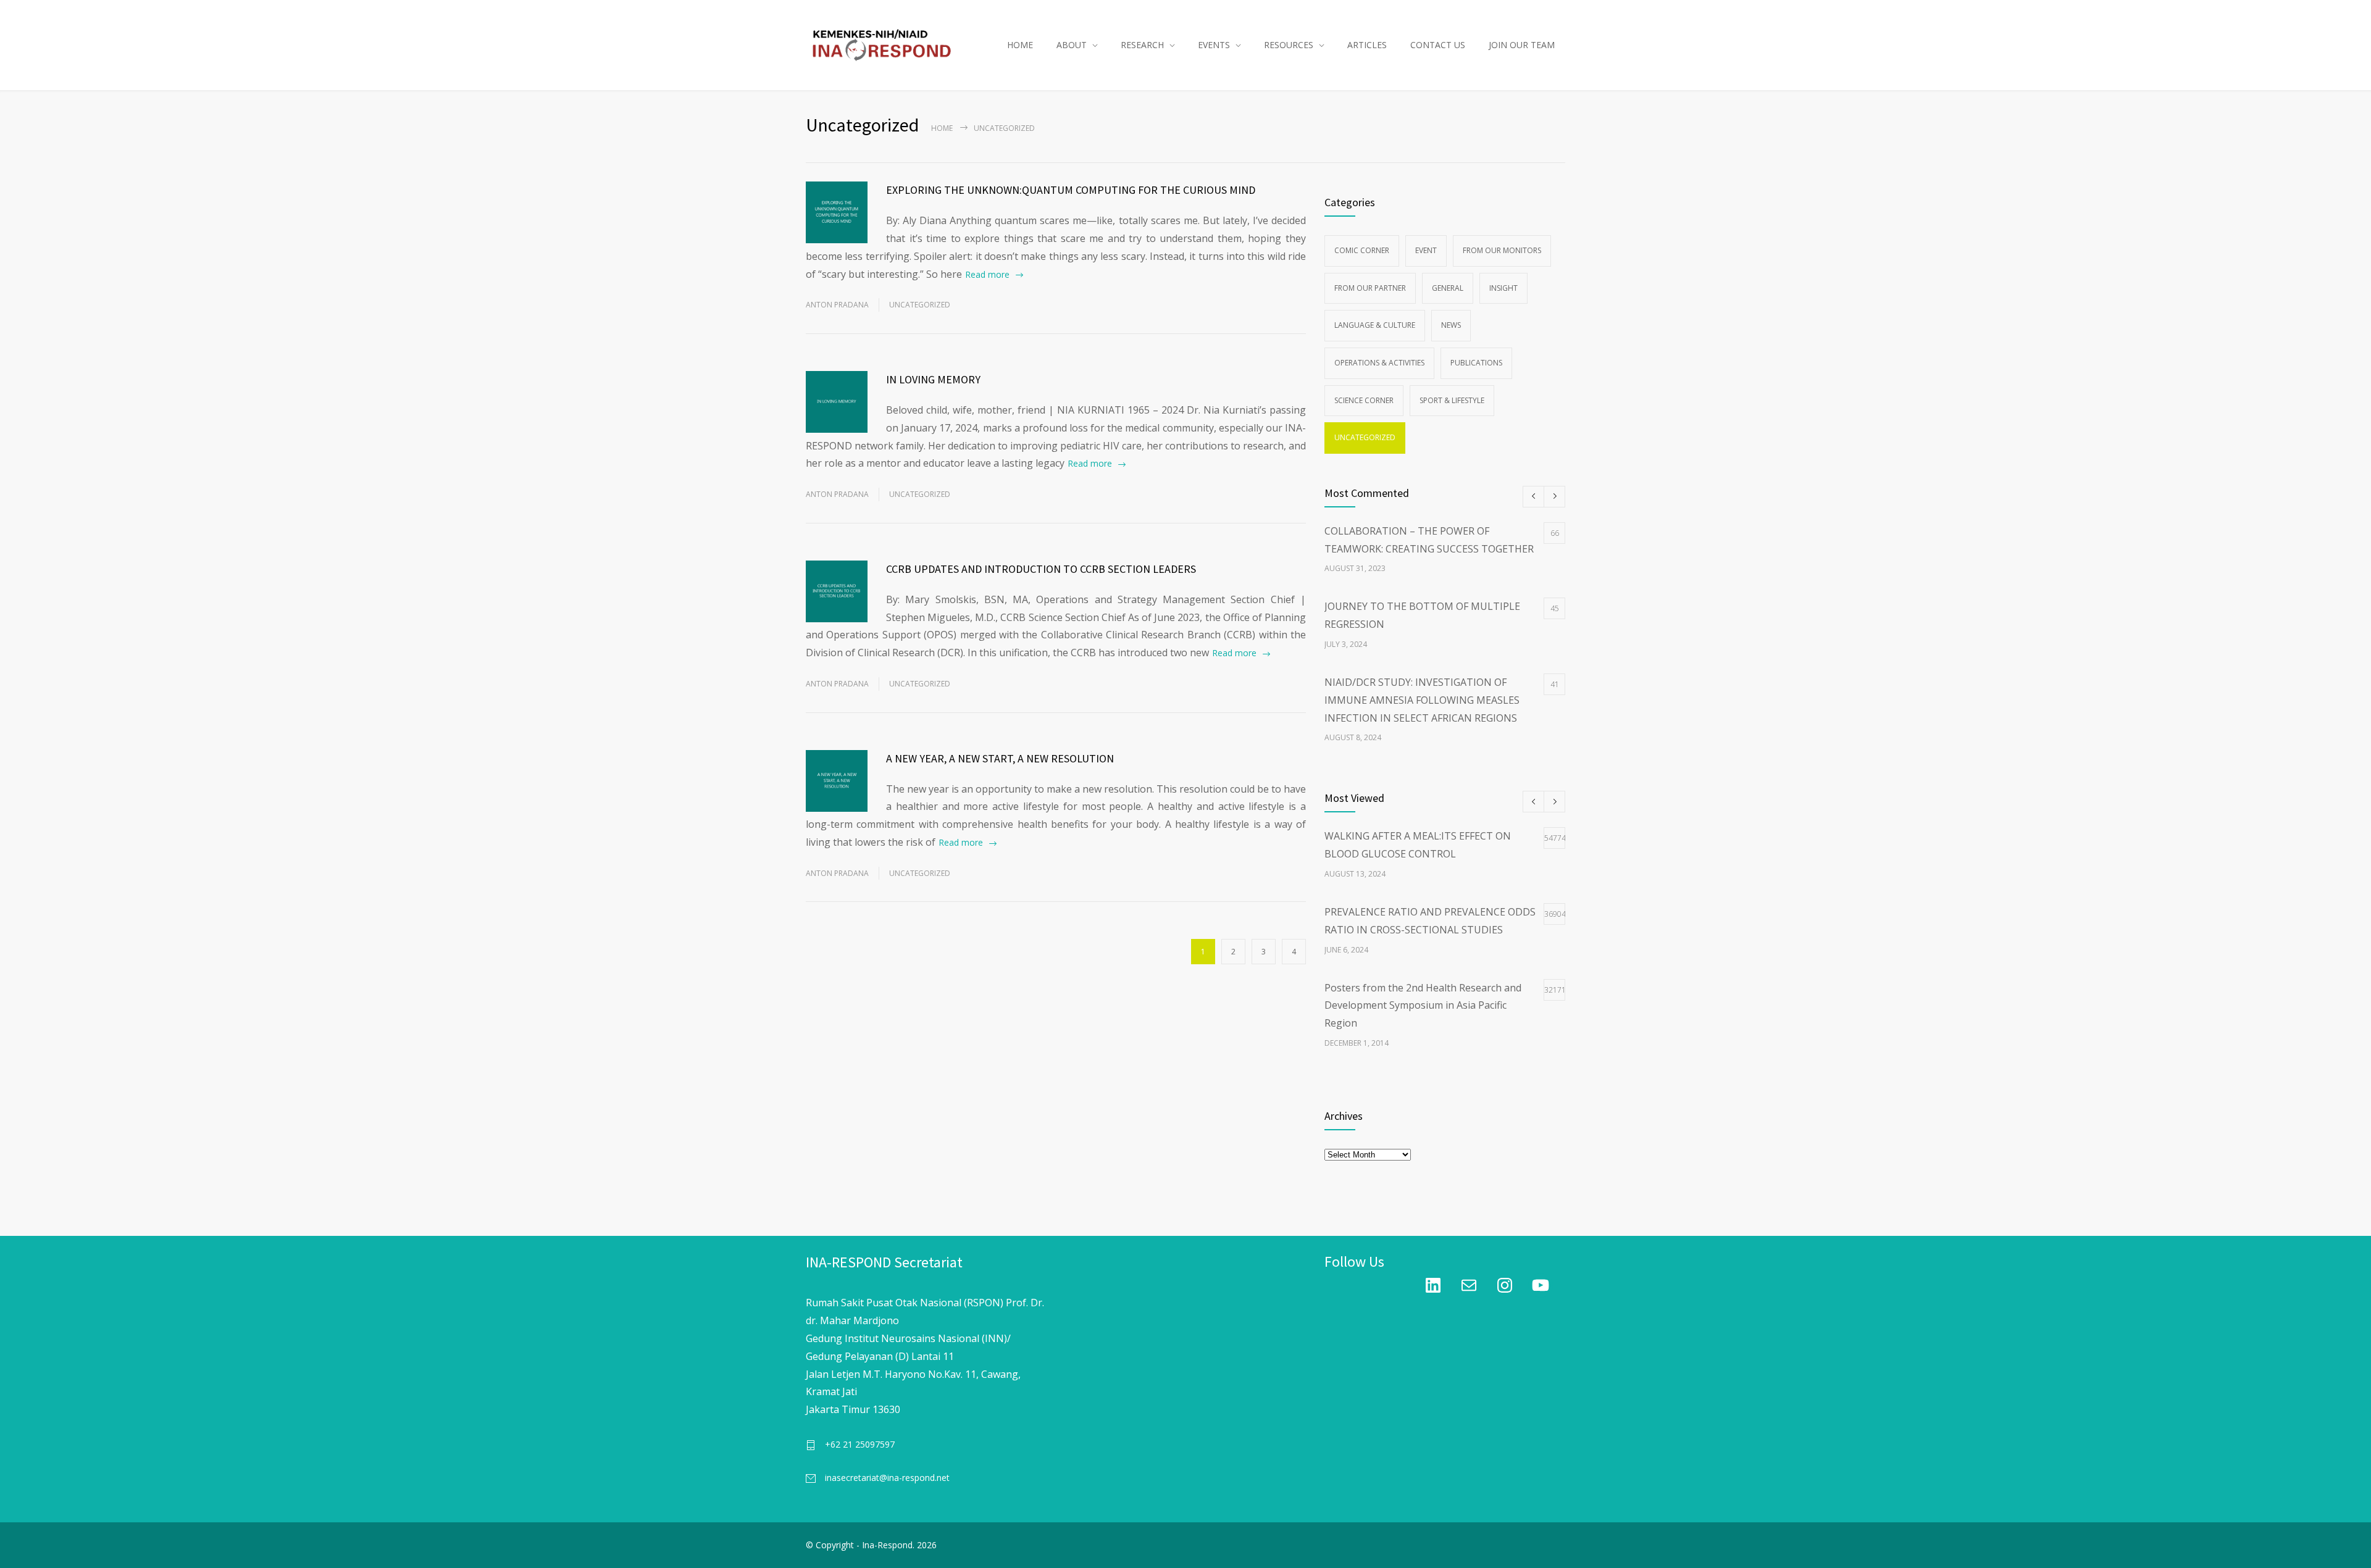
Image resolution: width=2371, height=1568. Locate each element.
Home (942, 128)
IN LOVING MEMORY (933, 379)
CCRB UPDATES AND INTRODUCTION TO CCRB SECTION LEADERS (1041, 569)
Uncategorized (920, 305)
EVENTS (1214, 45)
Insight (1503, 288)
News (1451, 325)
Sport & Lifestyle (1452, 400)
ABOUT (1072, 45)
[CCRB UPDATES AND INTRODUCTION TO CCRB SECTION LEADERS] (837, 591)
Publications (1476, 363)
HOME (1020, 45)
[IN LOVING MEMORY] (837, 402)
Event (1426, 250)
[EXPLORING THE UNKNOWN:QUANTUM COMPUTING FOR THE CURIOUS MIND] (837, 212)
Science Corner (1364, 400)
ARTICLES (1367, 45)
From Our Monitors (1502, 250)
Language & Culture (1375, 325)
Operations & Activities (1379, 363)
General (1448, 288)
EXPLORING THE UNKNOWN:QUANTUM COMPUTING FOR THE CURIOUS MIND (1071, 190)
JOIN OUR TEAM (1522, 45)
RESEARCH (1142, 45)
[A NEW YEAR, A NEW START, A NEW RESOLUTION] (837, 781)
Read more (987, 274)
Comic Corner (1362, 250)
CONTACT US (1438, 45)
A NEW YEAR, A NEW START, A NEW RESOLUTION (1000, 758)
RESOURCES (1289, 45)
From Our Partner (1370, 288)
